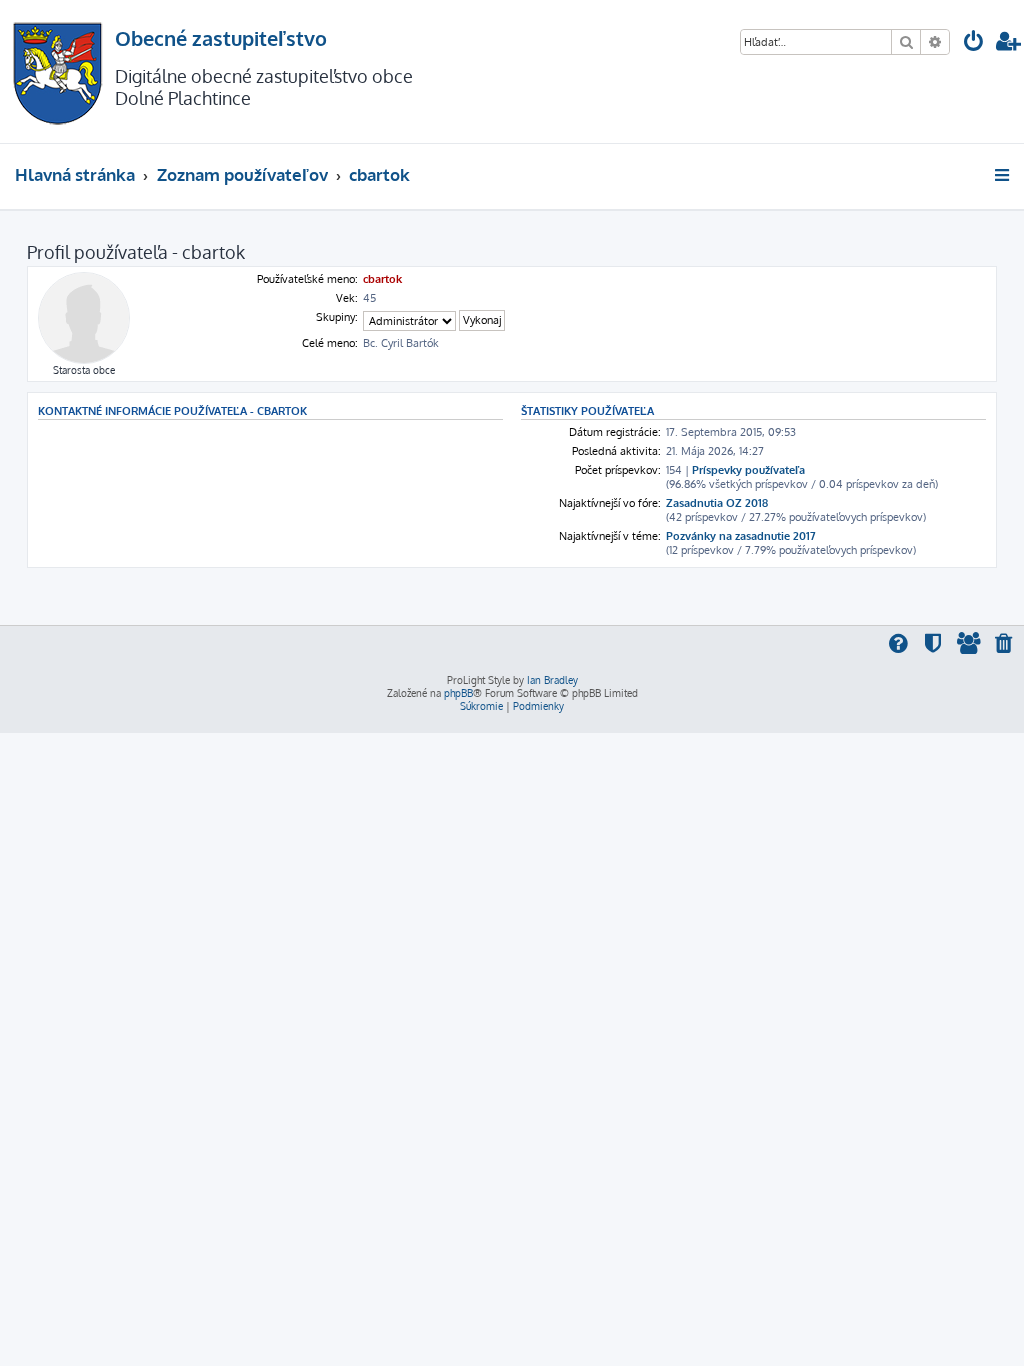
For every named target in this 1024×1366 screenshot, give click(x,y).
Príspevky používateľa (748, 470)
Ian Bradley (552, 680)
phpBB (458, 693)
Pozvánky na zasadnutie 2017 (741, 536)
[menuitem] (974, 43)
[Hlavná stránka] (57, 71)
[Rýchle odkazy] (1003, 175)
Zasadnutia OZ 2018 (717, 503)
